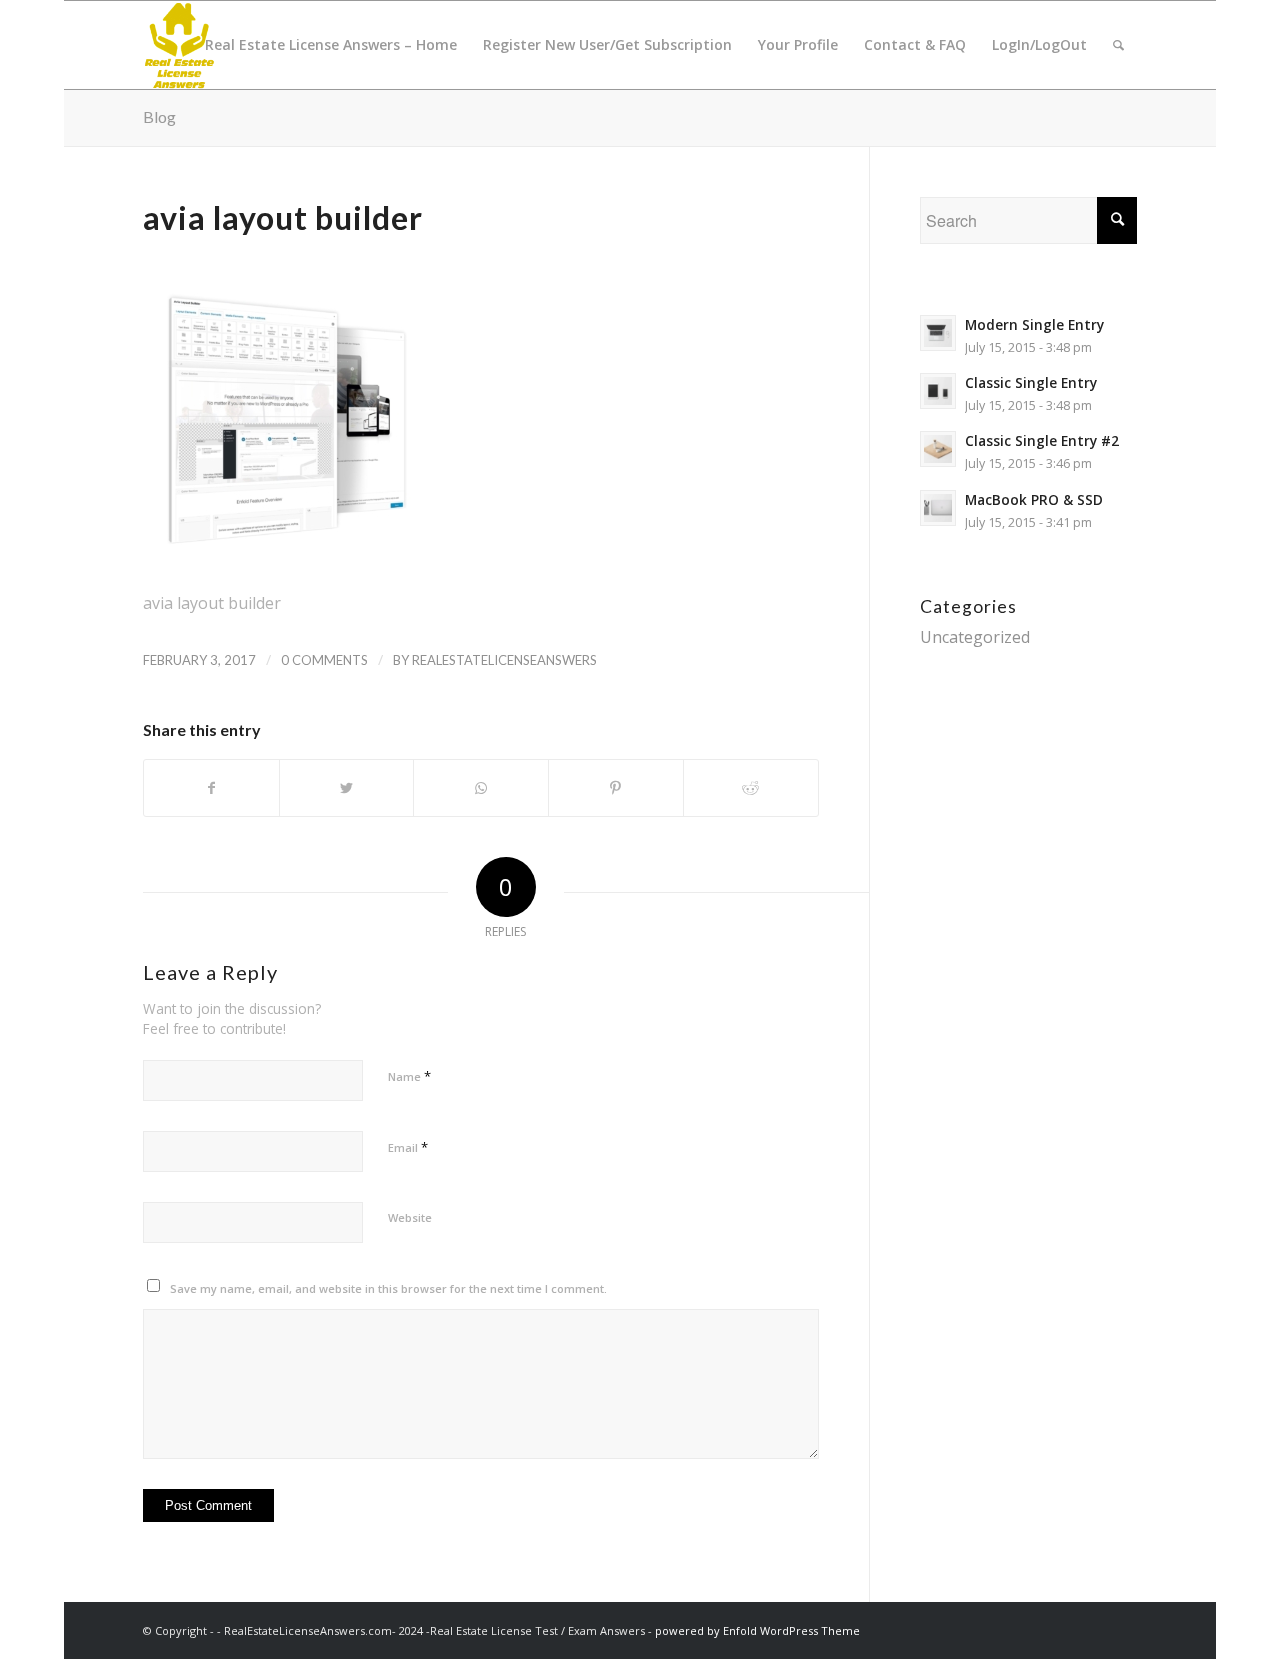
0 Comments (324, 660)
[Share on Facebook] (211, 788)
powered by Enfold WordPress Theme (757, 1630)
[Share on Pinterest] (616, 788)
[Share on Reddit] (751, 788)
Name (409, 1076)
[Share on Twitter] (347, 788)
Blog (159, 116)
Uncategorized (975, 637)
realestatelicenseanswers (504, 660)
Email (408, 1147)
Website (410, 1217)
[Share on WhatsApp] (481, 788)
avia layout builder (283, 217)
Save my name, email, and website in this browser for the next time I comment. (388, 1288)
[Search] (1118, 45)
